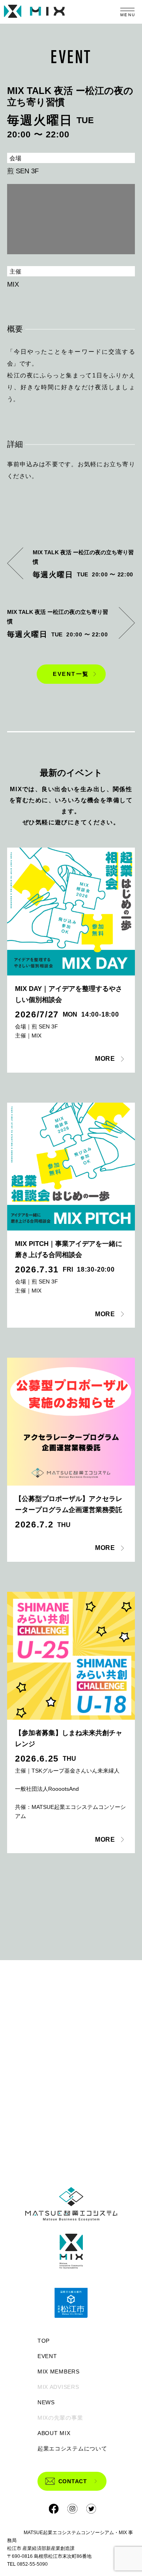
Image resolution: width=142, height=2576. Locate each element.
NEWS (46, 2402)
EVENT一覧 (71, 674)
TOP (44, 2341)
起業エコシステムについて (71, 2448)
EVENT (47, 2356)
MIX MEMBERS (59, 2371)
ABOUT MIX (54, 2433)
